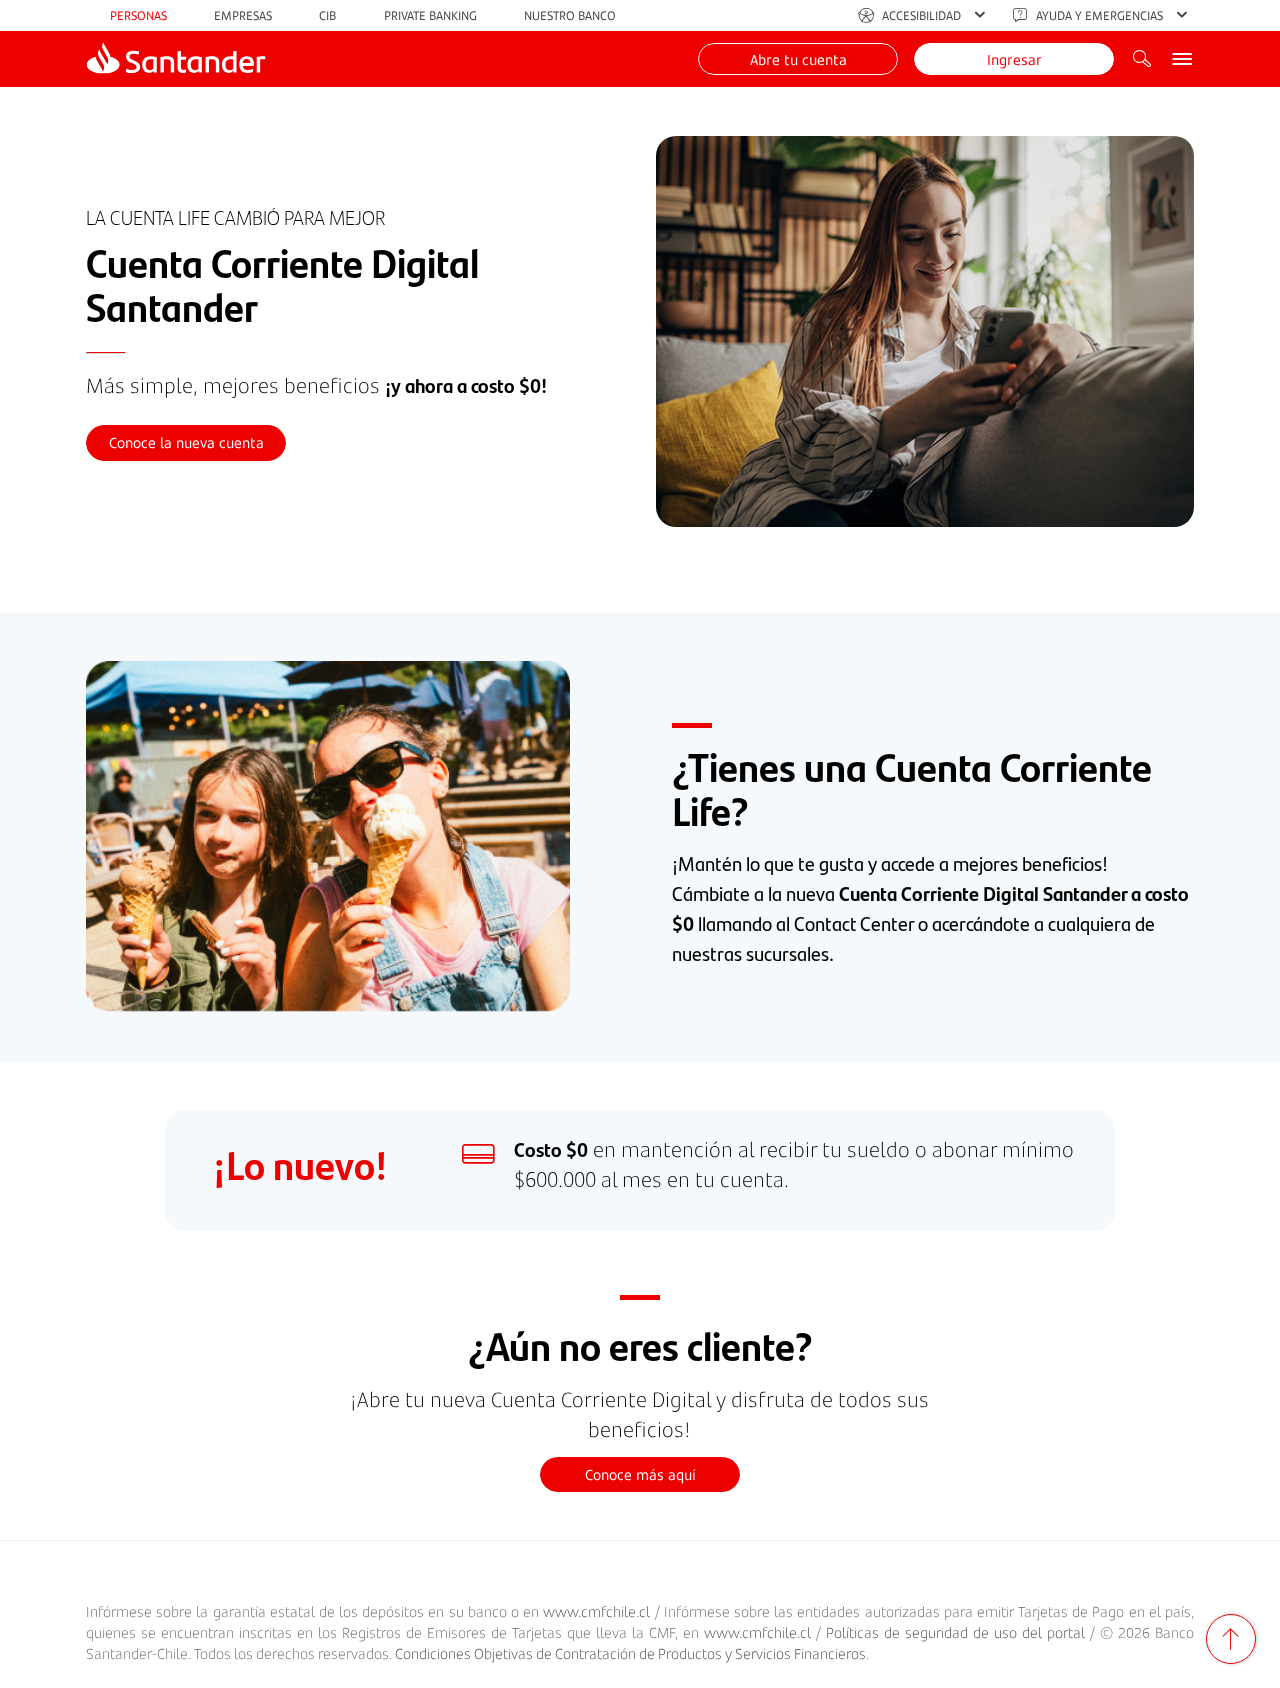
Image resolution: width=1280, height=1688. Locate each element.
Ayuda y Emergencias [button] (1099, 15)
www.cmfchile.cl (596, 1611)
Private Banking (430, 15)
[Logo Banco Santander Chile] (176, 59)
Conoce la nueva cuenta (186, 442)
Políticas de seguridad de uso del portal (955, 1632)
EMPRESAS (243, 15)
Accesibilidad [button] (921, 15)
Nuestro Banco (570, 15)
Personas (138, 15)
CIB (327, 15)
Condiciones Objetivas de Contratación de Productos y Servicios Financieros (630, 1653)
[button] (798, 59)
